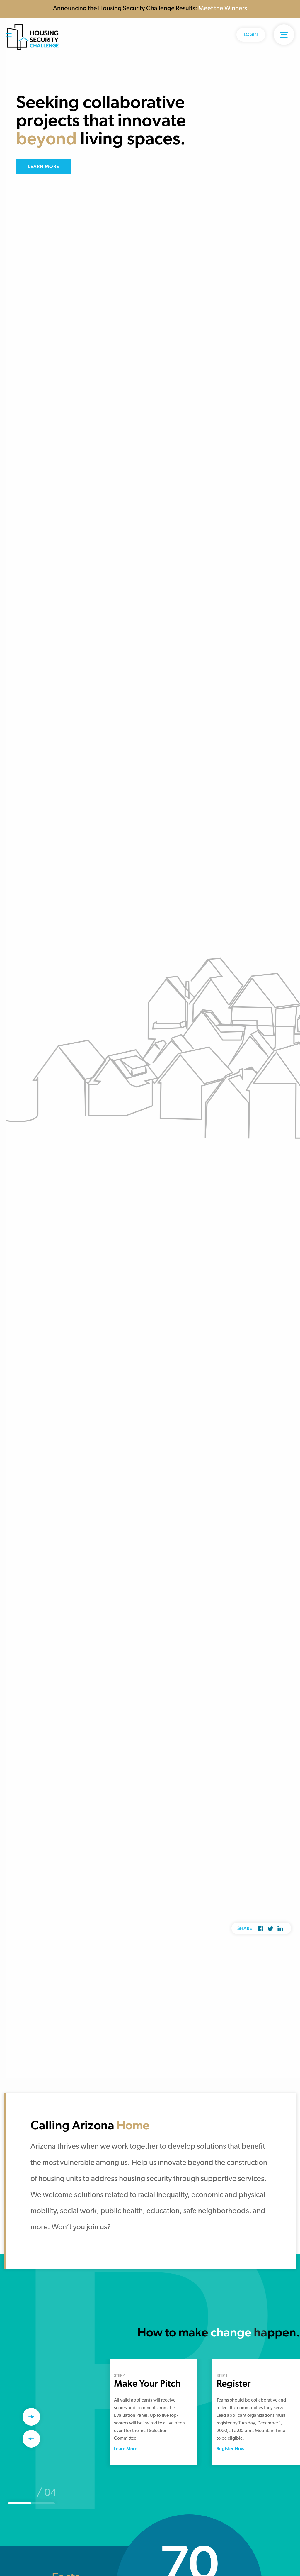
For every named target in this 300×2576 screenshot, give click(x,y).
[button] (31, 2417)
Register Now (231, 2449)
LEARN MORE (44, 166)
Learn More (126, 2449)
